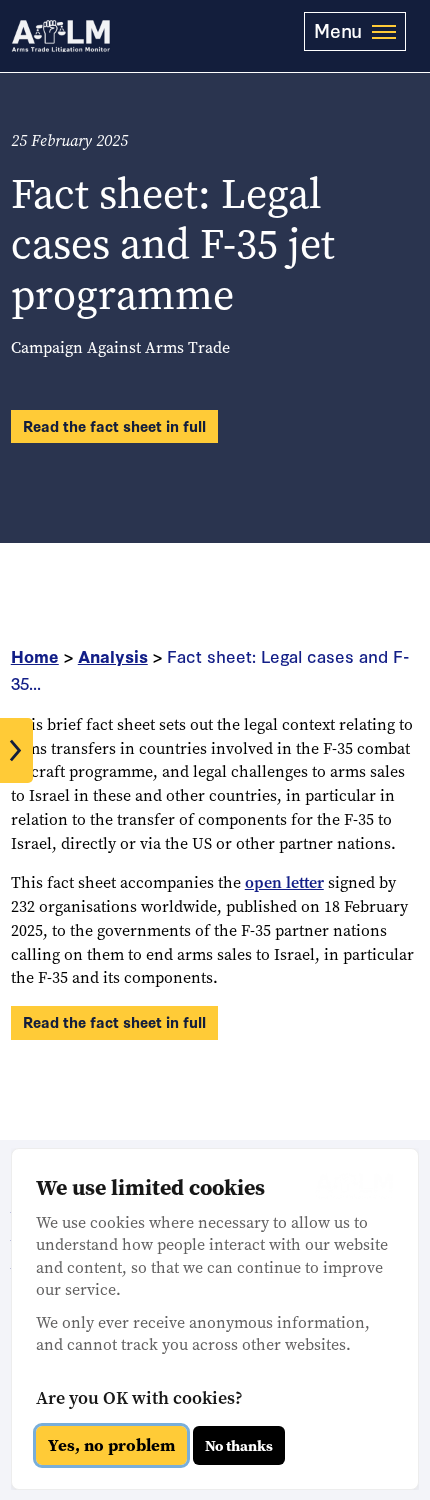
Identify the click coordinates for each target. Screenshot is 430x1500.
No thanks (239, 1446)
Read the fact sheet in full (114, 425)
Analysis (113, 655)
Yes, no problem (111, 1445)
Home (35, 655)
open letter (284, 882)
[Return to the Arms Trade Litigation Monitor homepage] (61, 36)
